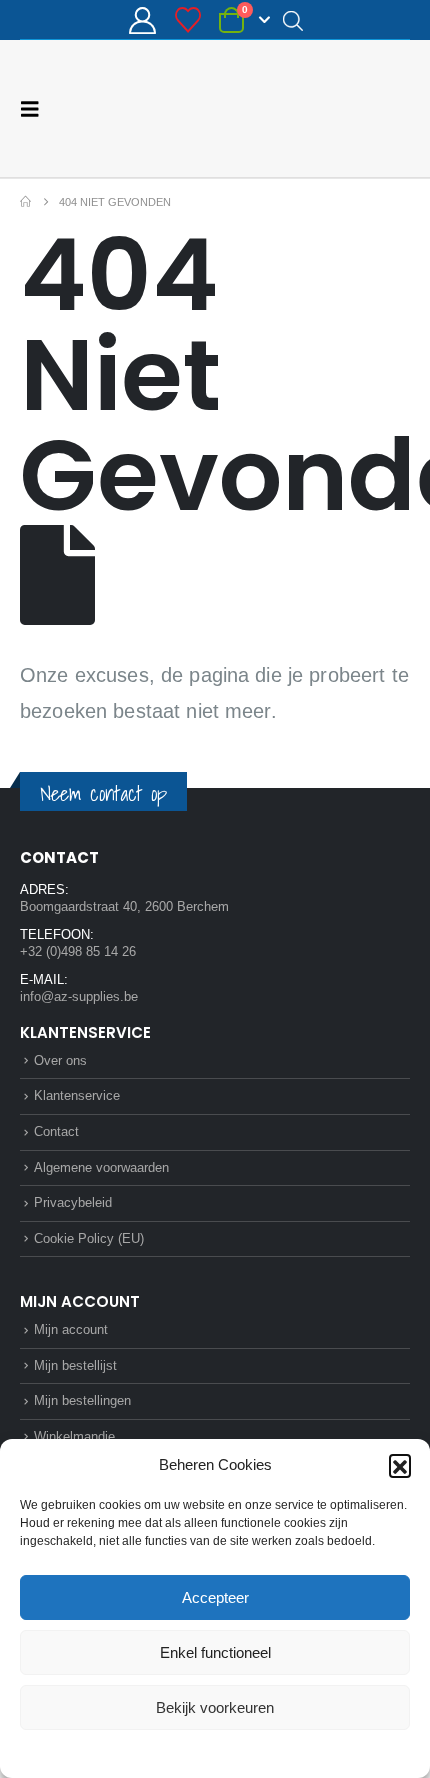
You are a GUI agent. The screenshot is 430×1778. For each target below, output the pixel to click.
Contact (56, 1130)
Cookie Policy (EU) (89, 1237)
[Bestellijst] (187, 20)
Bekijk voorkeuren (215, 1707)
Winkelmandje (74, 1435)
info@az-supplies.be (79, 995)
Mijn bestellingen (82, 1399)
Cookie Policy (168, 1752)
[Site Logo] (335, 108)
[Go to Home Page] (25, 201)
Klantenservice (77, 1094)
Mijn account (71, 1328)
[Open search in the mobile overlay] (293, 20)
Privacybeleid (253, 1752)
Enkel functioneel (215, 1652)
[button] (400, 1465)
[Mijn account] (143, 20)
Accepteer (215, 1597)
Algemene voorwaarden (101, 1166)
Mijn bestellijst (75, 1364)
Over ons (60, 1059)
